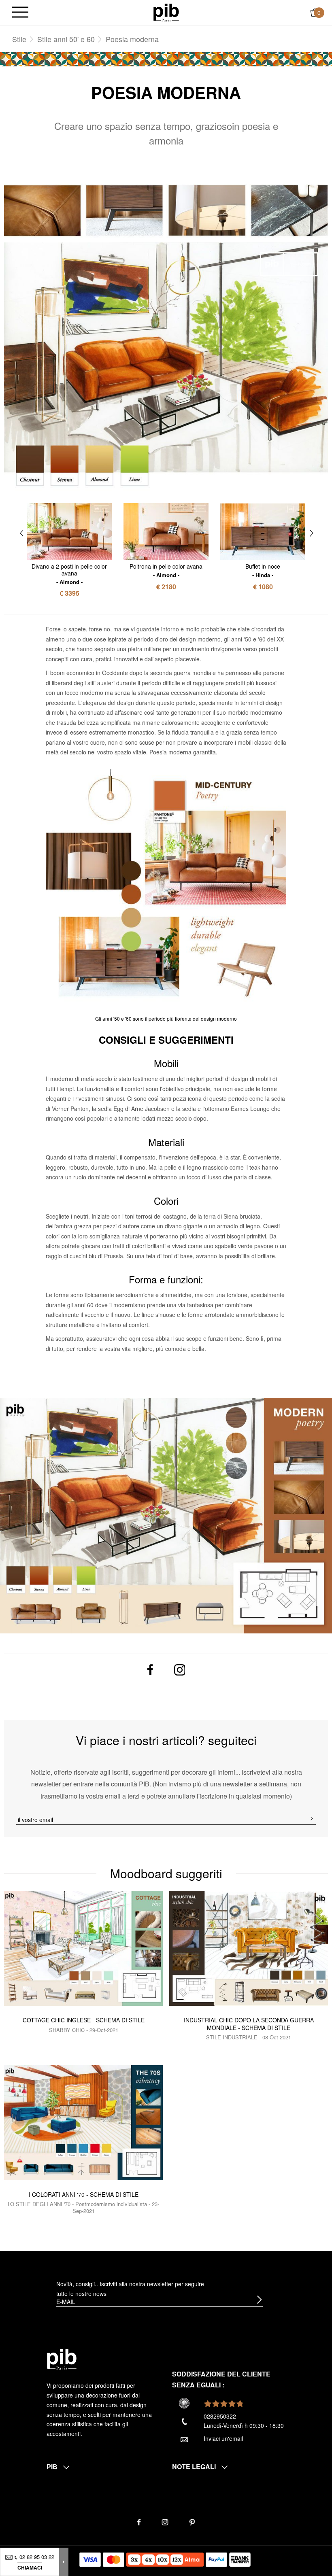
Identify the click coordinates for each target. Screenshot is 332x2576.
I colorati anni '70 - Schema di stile (84, 2194)
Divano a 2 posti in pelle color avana (69, 573)
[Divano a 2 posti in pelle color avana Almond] (69, 531)
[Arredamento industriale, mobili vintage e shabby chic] (166, 12)
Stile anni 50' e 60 (66, 39)
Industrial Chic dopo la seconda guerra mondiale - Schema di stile (249, 2024)
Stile (19, 39)
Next (312, 533)
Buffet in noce (263, 570)
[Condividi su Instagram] (180, 1670)
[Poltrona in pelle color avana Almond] (166, 531)
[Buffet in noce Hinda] (263, 532)
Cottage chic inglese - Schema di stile (84, 2020)
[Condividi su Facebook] (150, 1670)
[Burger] (20, 13)
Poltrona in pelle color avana (166, 570)
